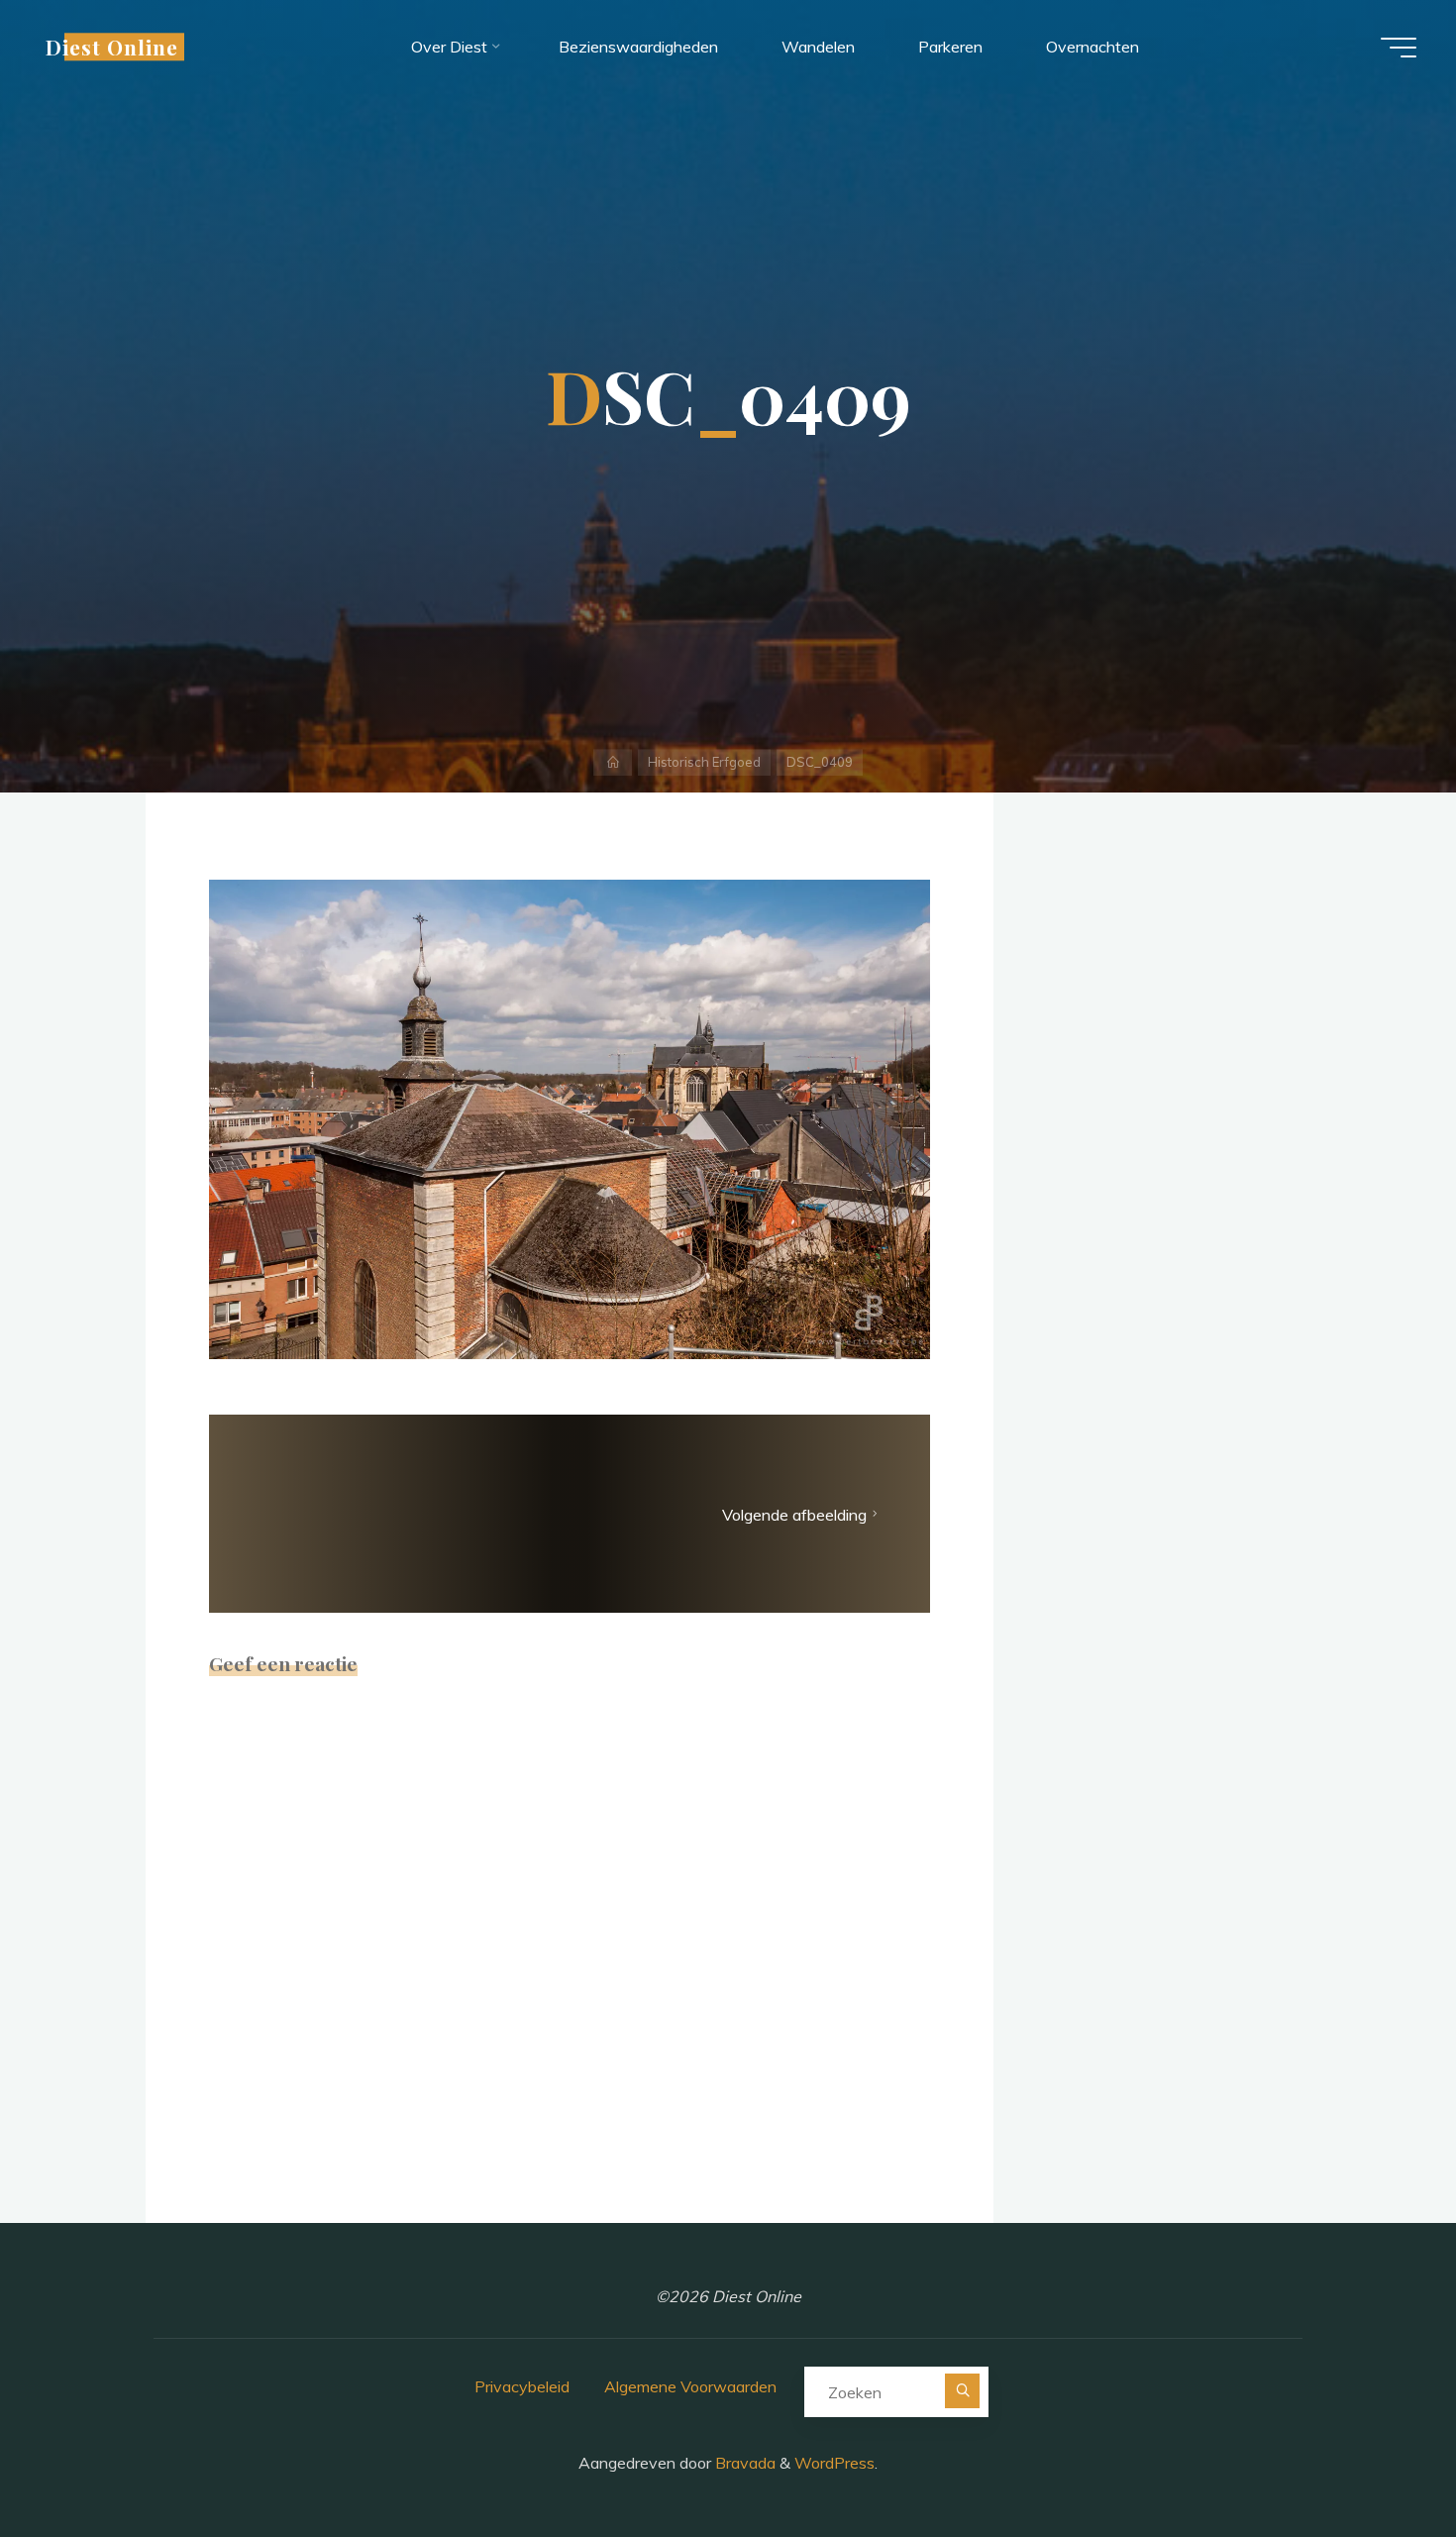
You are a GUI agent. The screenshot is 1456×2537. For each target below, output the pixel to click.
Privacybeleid (522, 2386)
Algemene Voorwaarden (690, 2386)
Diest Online (112, 47)
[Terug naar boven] (1379, 2460)
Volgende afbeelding (794, 1515)
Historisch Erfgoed (704, 762)
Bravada (743, 2463)
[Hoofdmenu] (1399, 48)
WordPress (834, 2463)
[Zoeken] (962, 2391)
